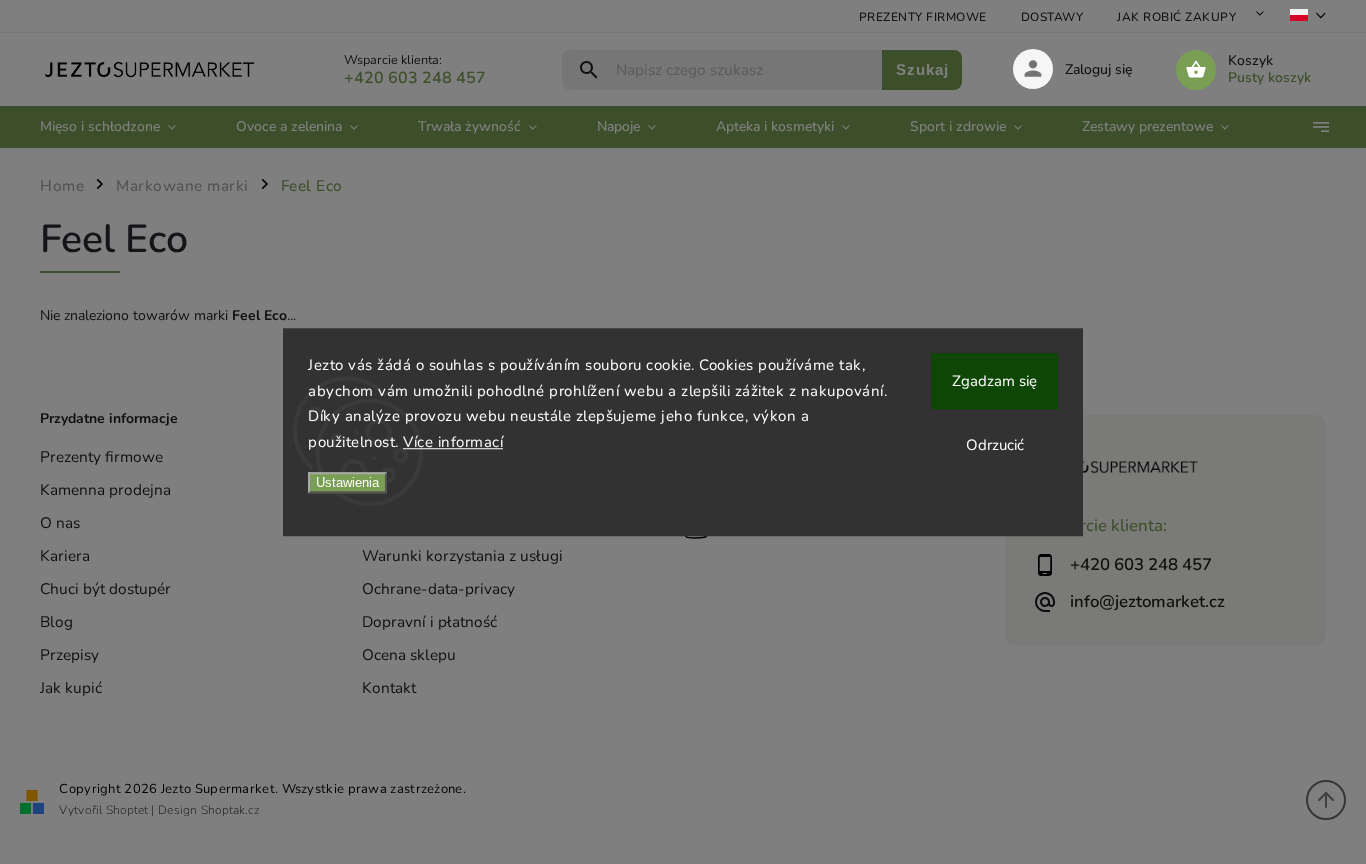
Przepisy (69, 654)
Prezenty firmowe (923, 17)
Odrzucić (995, 445)
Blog (56, 621)
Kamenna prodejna (105, 489)
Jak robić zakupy (1176, 17)
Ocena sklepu (409, 654)
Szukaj (922, 69)
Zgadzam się (994, 381)
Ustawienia (347, 482)
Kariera (65, 555)
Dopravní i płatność (429, 621)
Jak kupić (71, 687)
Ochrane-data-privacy (438, 588)
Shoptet (127, 810)
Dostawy (1052, 17)
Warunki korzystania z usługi (462, 555)
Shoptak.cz (230, 810)
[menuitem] (123, 127)
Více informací (453, 442)
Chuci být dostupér (105, 588)
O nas (60, 522)
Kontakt (389, 687)
